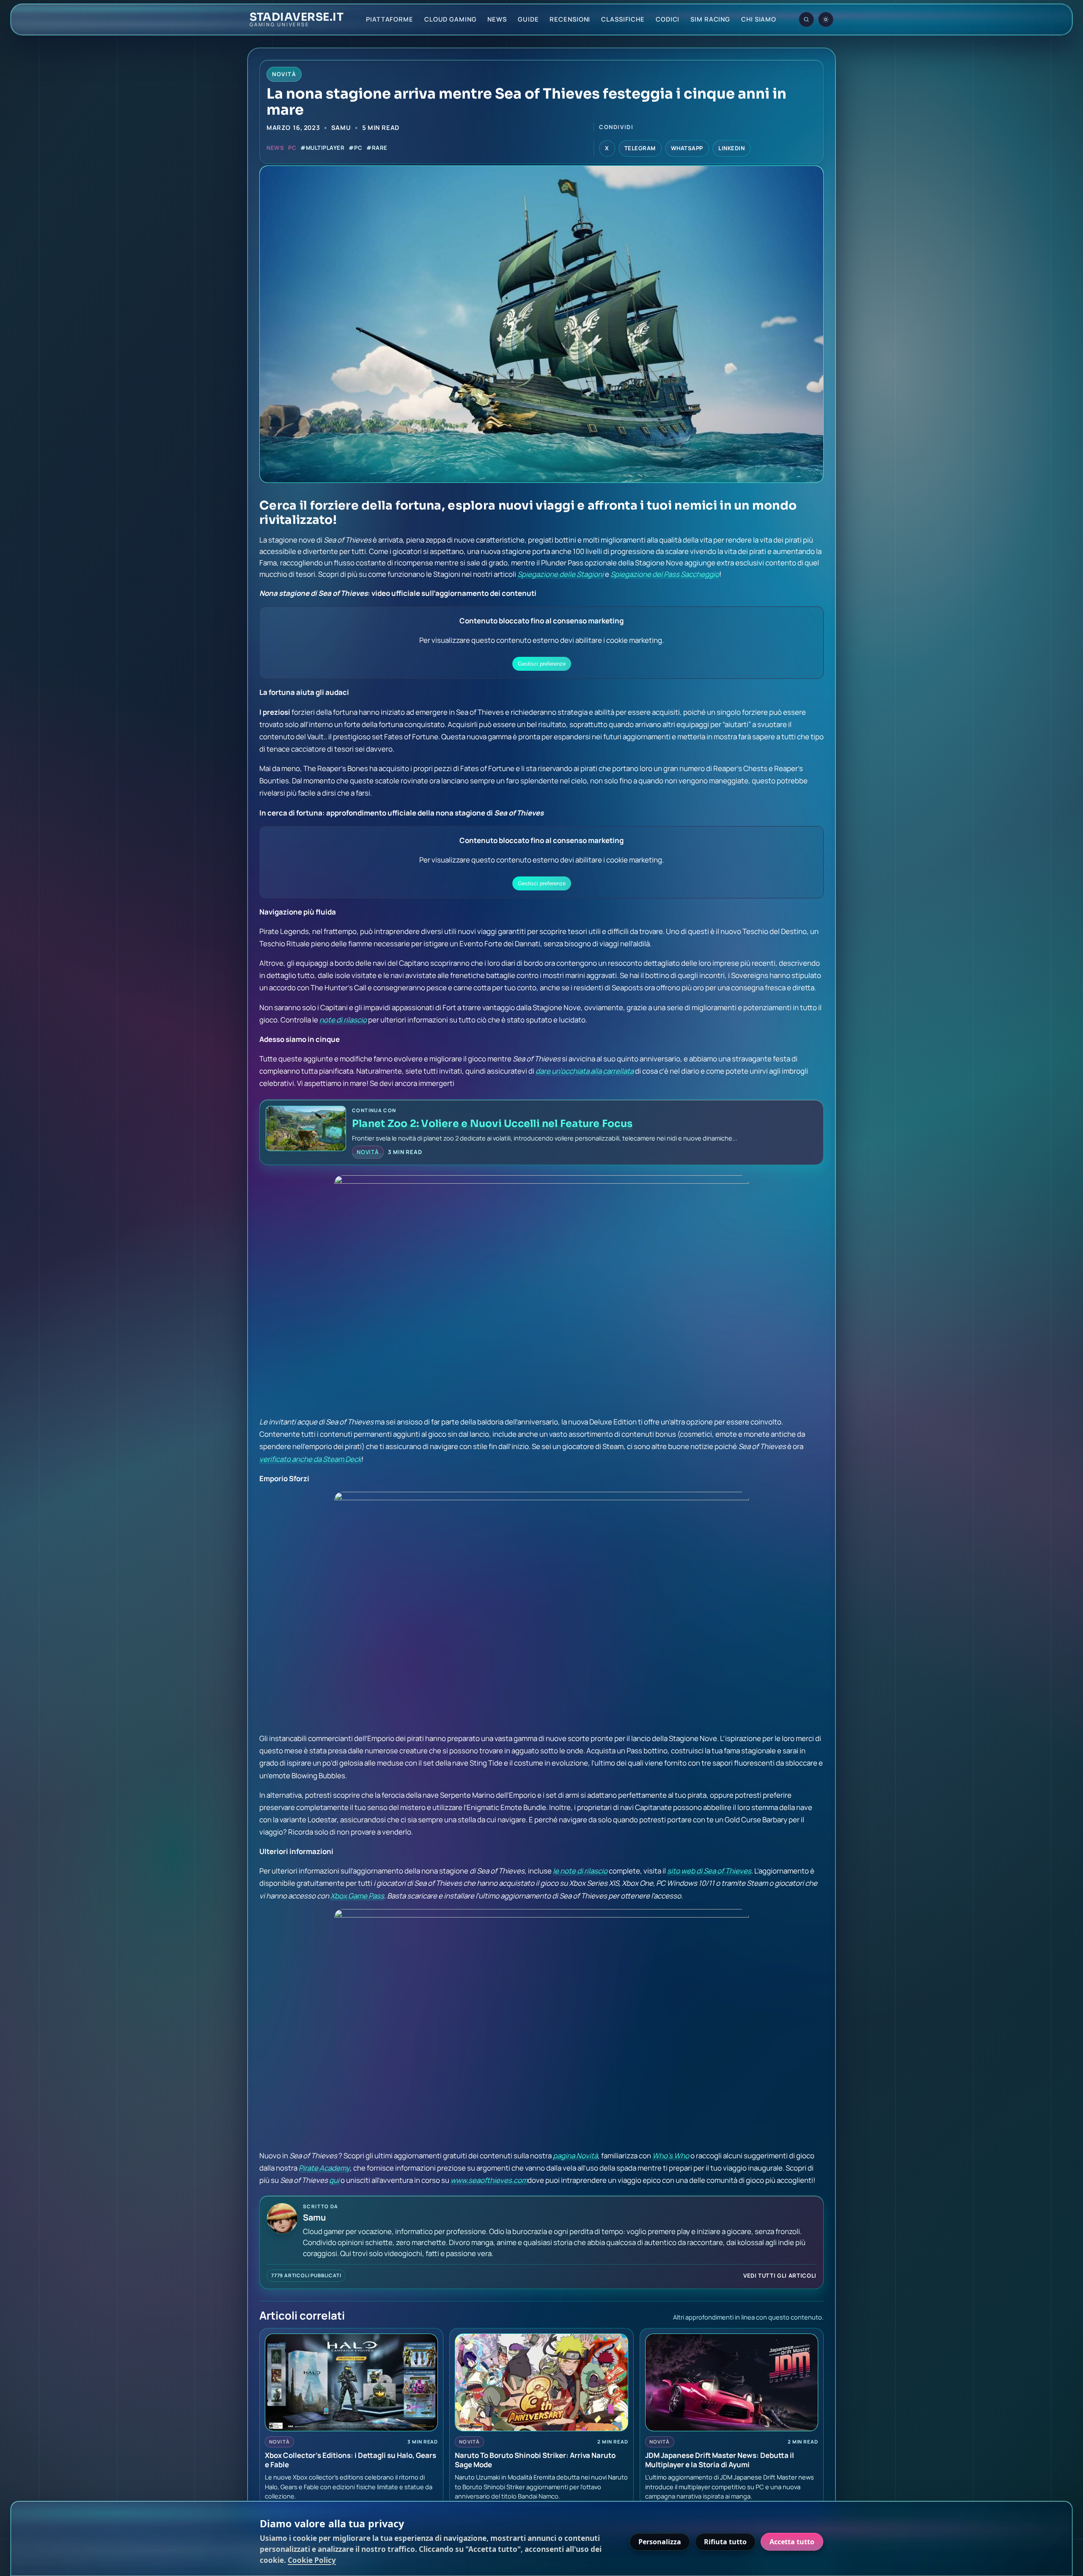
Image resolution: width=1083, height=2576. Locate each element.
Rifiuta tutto (725, 2542)
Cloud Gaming (451, 19)
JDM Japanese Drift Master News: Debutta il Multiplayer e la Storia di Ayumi (720, 2460)
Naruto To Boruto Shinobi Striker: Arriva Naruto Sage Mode (535, 2460)
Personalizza (660, 2542)
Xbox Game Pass (357, 1896)
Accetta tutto (792, 2542)
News (497, 19)
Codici (668, 19)
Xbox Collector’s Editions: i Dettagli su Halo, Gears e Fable (350, 2460)
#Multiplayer (322, 148)
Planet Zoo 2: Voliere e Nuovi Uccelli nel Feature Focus (492, 1124)
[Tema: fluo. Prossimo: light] (826, 19)
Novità (368, 1152)
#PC (355, 148)
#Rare (377, 148)
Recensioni (570, 19)
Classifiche (623, 19)
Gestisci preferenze (542, 664)
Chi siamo (759, 19)
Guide (528, 19)
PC (292, 148)
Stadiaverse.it (297, 17)
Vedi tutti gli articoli (780, 2276)
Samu (341, 127)
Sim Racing (710, 19)
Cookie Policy (312, 2560)
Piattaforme (390, 19)
